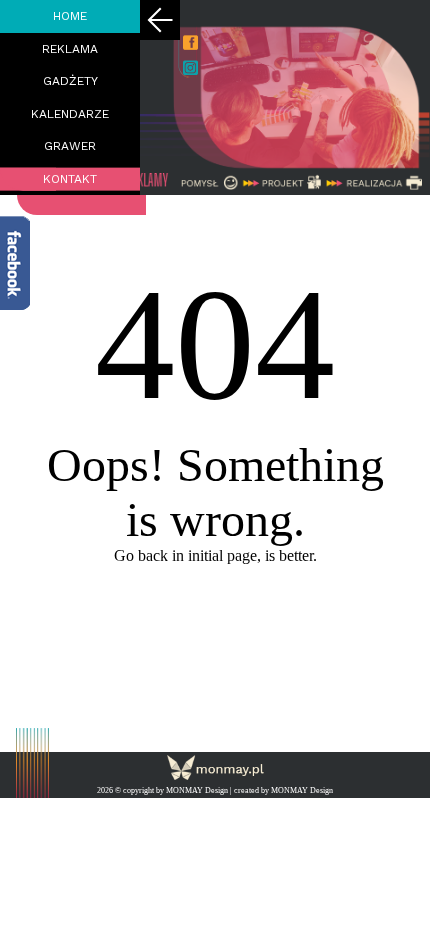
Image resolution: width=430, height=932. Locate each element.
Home (70, 16)
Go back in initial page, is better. (215, 555)
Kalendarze (70, 114)
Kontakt (70, 179)
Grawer (70, 146)
